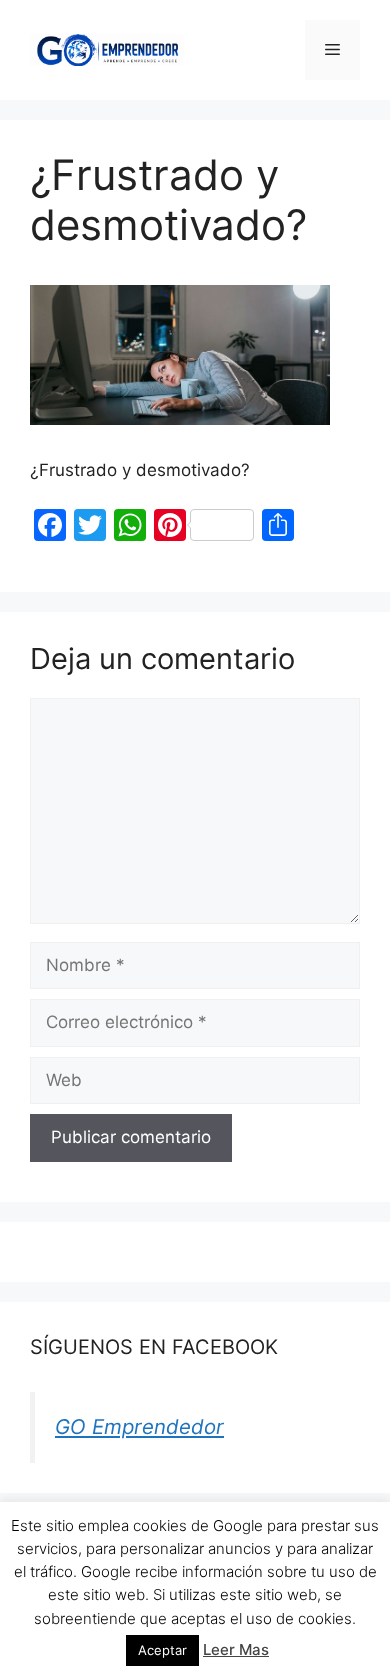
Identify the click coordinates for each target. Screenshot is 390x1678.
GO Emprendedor (139, 1426)
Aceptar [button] (162, 1650)
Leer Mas (236, 1649)
